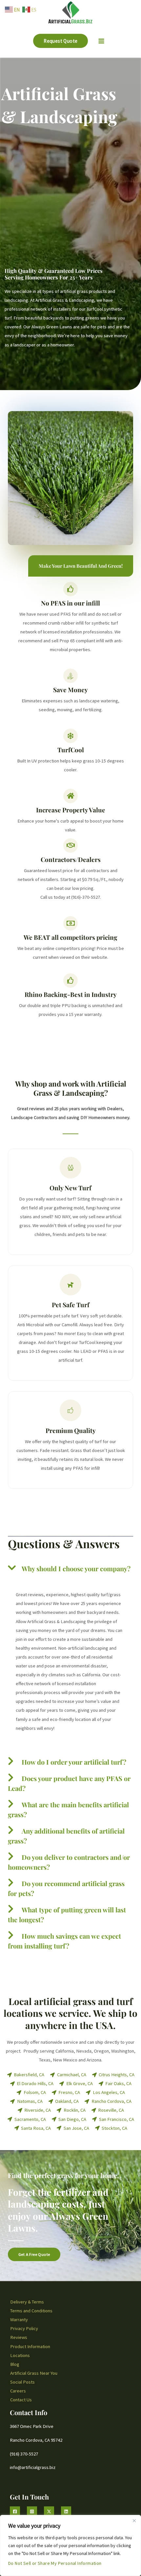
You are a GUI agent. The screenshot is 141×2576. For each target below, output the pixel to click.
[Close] (134, 2521)
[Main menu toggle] (101, 41)
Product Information (30, 2346)
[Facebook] (15, 2511)
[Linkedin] (66, 2511)
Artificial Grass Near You (34, 2373)
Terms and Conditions (31, 2311)
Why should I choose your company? (76, 1568)
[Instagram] (32, 2511)
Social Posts (22, 2382)
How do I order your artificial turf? (74, 1762)
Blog (15, 2364)
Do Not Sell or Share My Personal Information (55, 2563)
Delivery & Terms (27, 2302)
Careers (18, 2391)
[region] (70, 2545)
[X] (49, 2511)
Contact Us (21, 2400)
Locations (20, 2355)
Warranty (19, 2320)
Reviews (19, 2337)
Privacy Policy (24, 2328)
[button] (60, 41)
